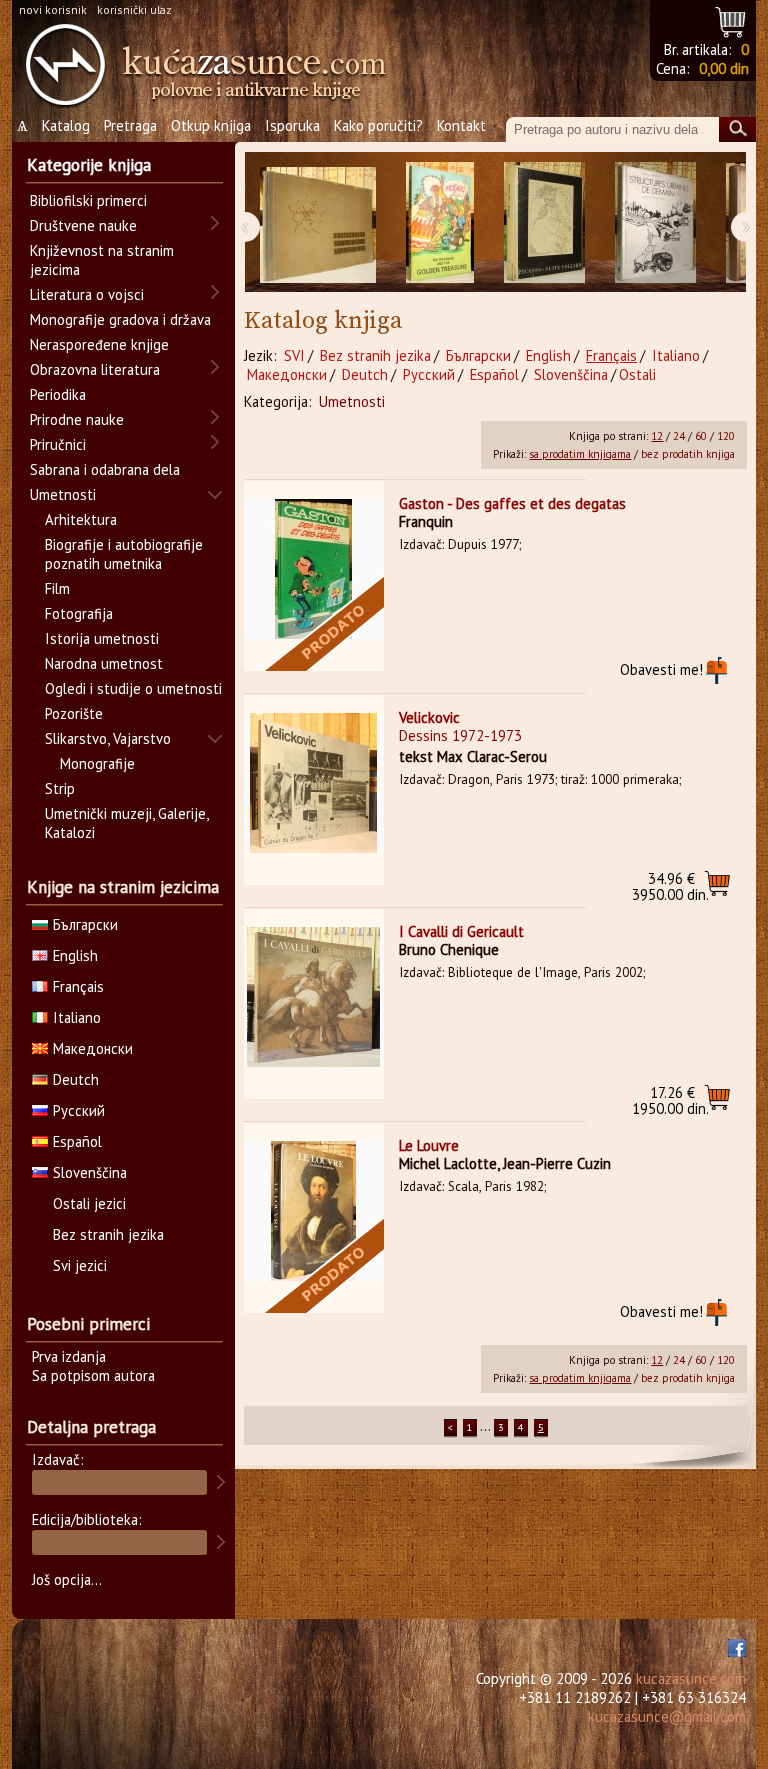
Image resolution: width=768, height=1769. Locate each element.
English (548, 355)
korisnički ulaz (134, 9)
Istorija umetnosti (102, 638)
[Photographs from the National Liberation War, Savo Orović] (318, 222)
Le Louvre (429, 1145)
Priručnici (58, 444)
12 (657, 436)
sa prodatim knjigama (580, 454)
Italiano (676, 355)
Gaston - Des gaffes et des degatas (512, 503)
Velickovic (429, 717)
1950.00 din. (670, 1100)
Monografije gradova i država (120, 319)
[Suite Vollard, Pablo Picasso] (544, 222)
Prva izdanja (69, 1356)
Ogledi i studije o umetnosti (133, 688)
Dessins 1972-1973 (460, 735)
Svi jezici (80, 1265)
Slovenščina (571, 374)
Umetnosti (352, 401)
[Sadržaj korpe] (731, 19)
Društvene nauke (83, 225)
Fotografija (79, 613)
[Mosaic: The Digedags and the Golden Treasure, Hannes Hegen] (440, 222)
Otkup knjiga (211, 125)
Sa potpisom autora (93, 1375)
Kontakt (461, 125)
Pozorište (74, 713)
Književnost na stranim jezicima (102, 260)
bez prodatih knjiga (688, 454)
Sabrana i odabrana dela (105, 469)
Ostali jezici (89, 1203)
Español (494, 374)
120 (726, 436)
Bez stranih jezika (375, 355)
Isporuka (292, 125)
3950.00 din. (670, 886)
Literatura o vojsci (87, 294)
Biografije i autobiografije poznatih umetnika (124, 554)
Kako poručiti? (378, 125)
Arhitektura (81, 519)
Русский (429, 374)
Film (57, 588)
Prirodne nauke (77, 419)
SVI (294, 355)
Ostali (637, 374)
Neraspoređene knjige (99, 344)
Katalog (66, 125)
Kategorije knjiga (89, 165)
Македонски (287, 374)
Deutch (365, 374)
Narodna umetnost (104, 663)
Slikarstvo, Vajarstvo (108, 738)
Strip (60, 788)
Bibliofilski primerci (88, 200)
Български (478, 355)
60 (701, 436)
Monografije (97, 763)
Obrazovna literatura (95, 369)
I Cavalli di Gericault (461, 931)
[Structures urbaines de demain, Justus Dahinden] (655, 222)
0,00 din (724, 68)
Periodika (58, 394)
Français (611, 355)
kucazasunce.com (691, 1678)
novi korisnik (53, 9)
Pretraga (130, 125)
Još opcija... (67, 1579)
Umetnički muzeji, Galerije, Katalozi (126, 823)
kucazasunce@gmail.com (667, 1716)
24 (679, 436)
